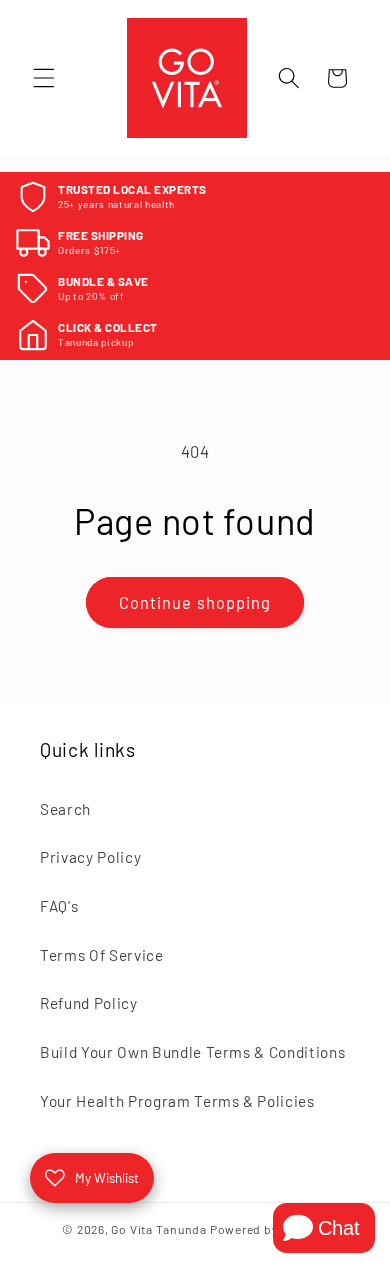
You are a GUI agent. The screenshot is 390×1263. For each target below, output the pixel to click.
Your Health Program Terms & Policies (177, 1101)
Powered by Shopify (269, 1229)
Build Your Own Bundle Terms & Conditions (192, 1052)
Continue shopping (195, 602)
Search (65, 809)
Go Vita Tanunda (159, 1229)
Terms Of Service (102, 955)
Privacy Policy (90, 857)
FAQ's (59, 906)
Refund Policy (89, 1003)
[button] (44, 78)
